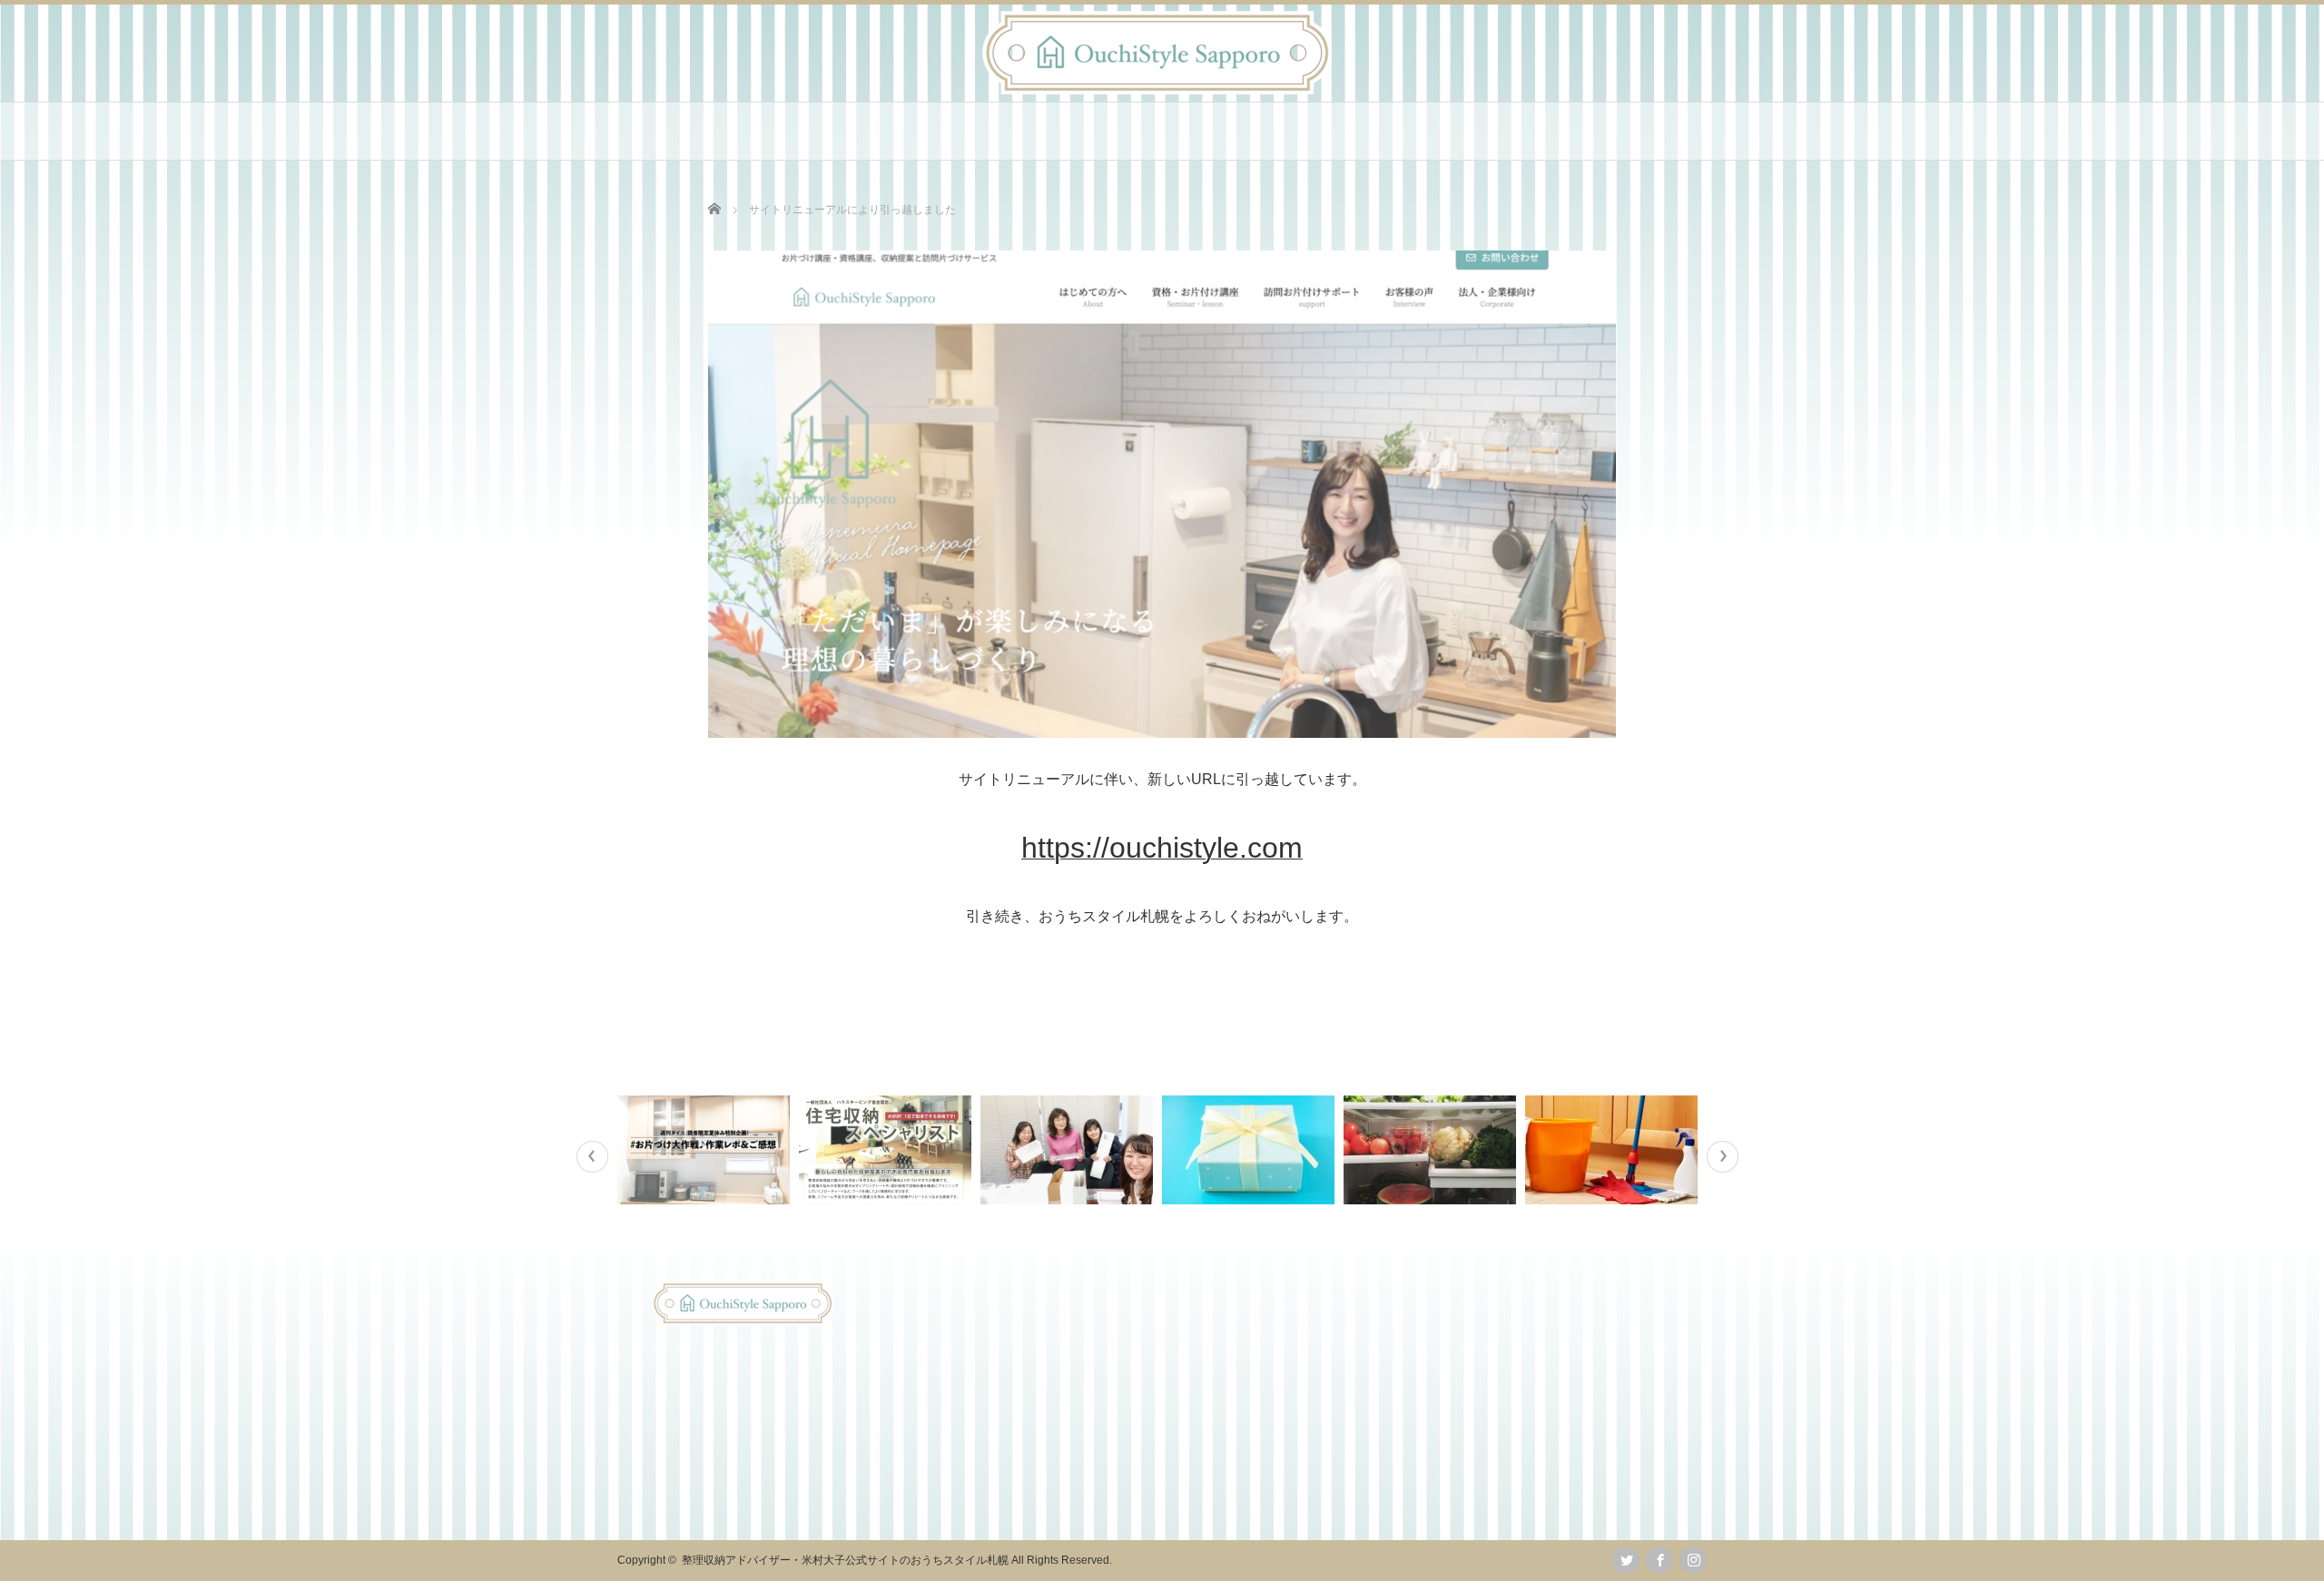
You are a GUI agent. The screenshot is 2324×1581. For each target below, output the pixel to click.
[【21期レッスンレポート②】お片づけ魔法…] (1069, 1150)
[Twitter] (1626, 1560)
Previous (592, 1157)
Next (1723, 1157)
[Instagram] (1693, 1560)
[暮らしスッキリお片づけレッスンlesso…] (1614, 1150)
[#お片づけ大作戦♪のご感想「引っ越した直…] (706, 1150)
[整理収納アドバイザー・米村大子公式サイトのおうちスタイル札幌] (1157, 89)
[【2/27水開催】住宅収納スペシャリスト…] (887, 1150)
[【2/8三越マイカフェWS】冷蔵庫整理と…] (1432, 1150)
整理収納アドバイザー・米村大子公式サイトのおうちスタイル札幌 (845, 1560)
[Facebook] (1659, 1560)
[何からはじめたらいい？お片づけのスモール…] (1251, 1150)
